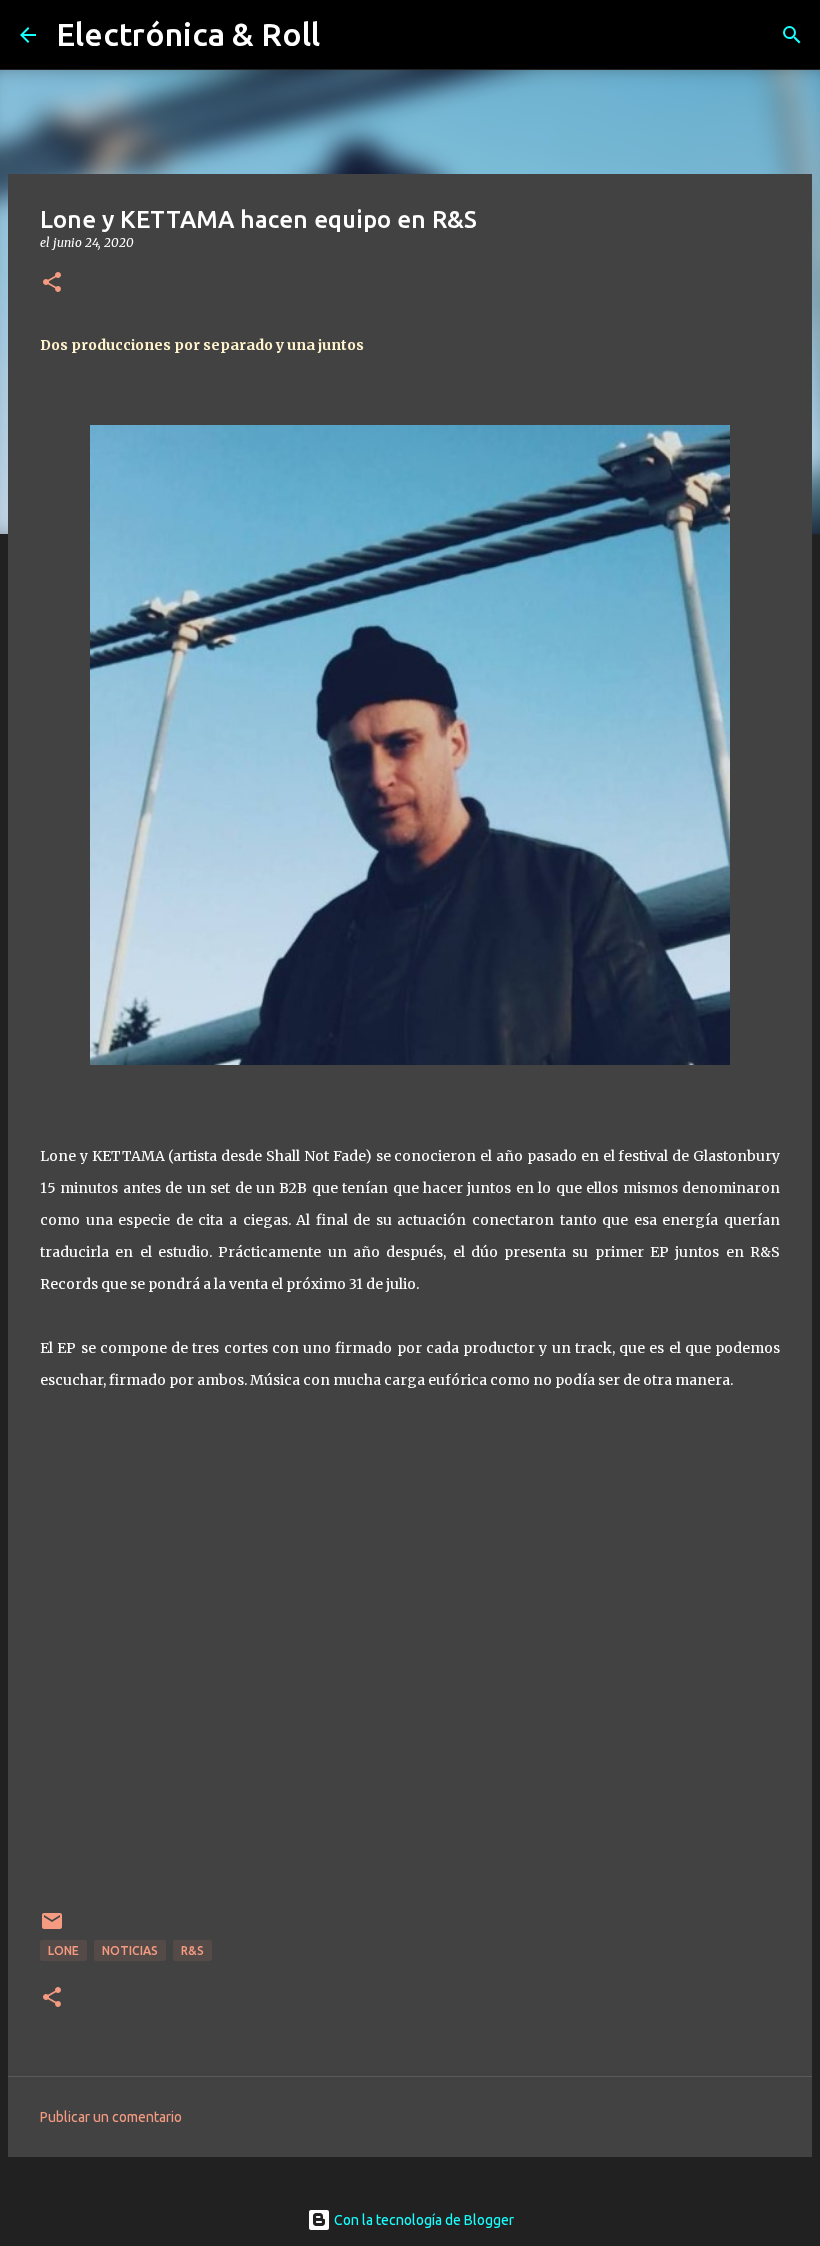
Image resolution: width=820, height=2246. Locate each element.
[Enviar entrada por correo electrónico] (52, 1928)
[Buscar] (792, 35)
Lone (63, 1950)
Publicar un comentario (111, 2117)
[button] (52, 283)
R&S (192, 1950)
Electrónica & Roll (188, 34)
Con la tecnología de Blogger (422, 2220)
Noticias (130, 1950)
